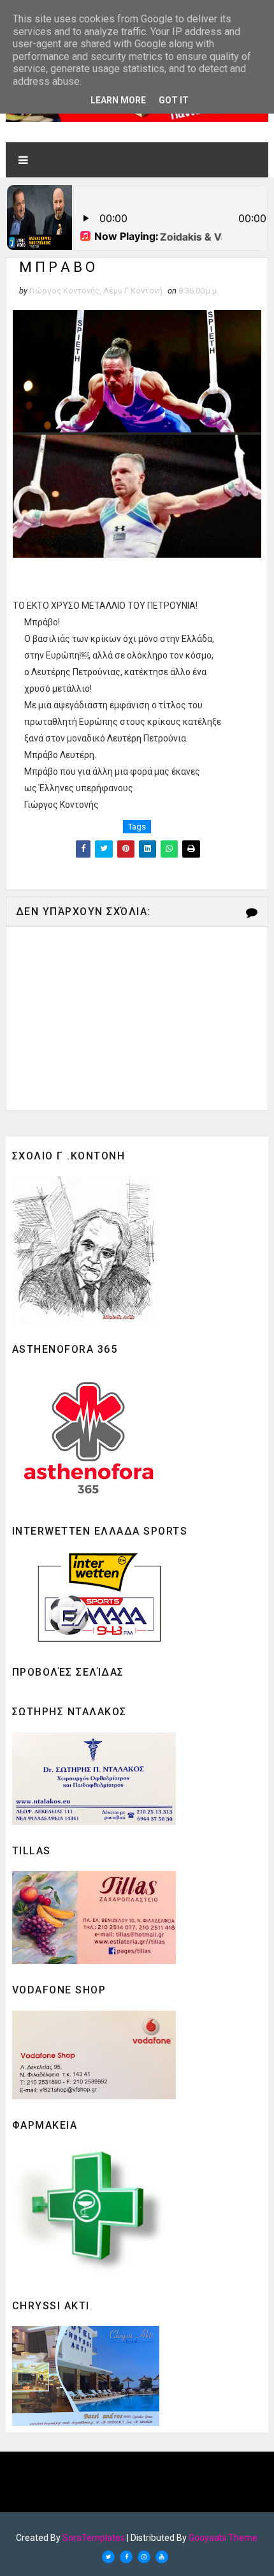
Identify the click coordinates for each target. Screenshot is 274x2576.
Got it (174, 100)
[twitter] (108, 2557)
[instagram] (144, 2557)
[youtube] (162, 2557)
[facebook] (126, 2557)
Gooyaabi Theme (223, 2538)
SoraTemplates (94, 2538)
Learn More (118, 100)
